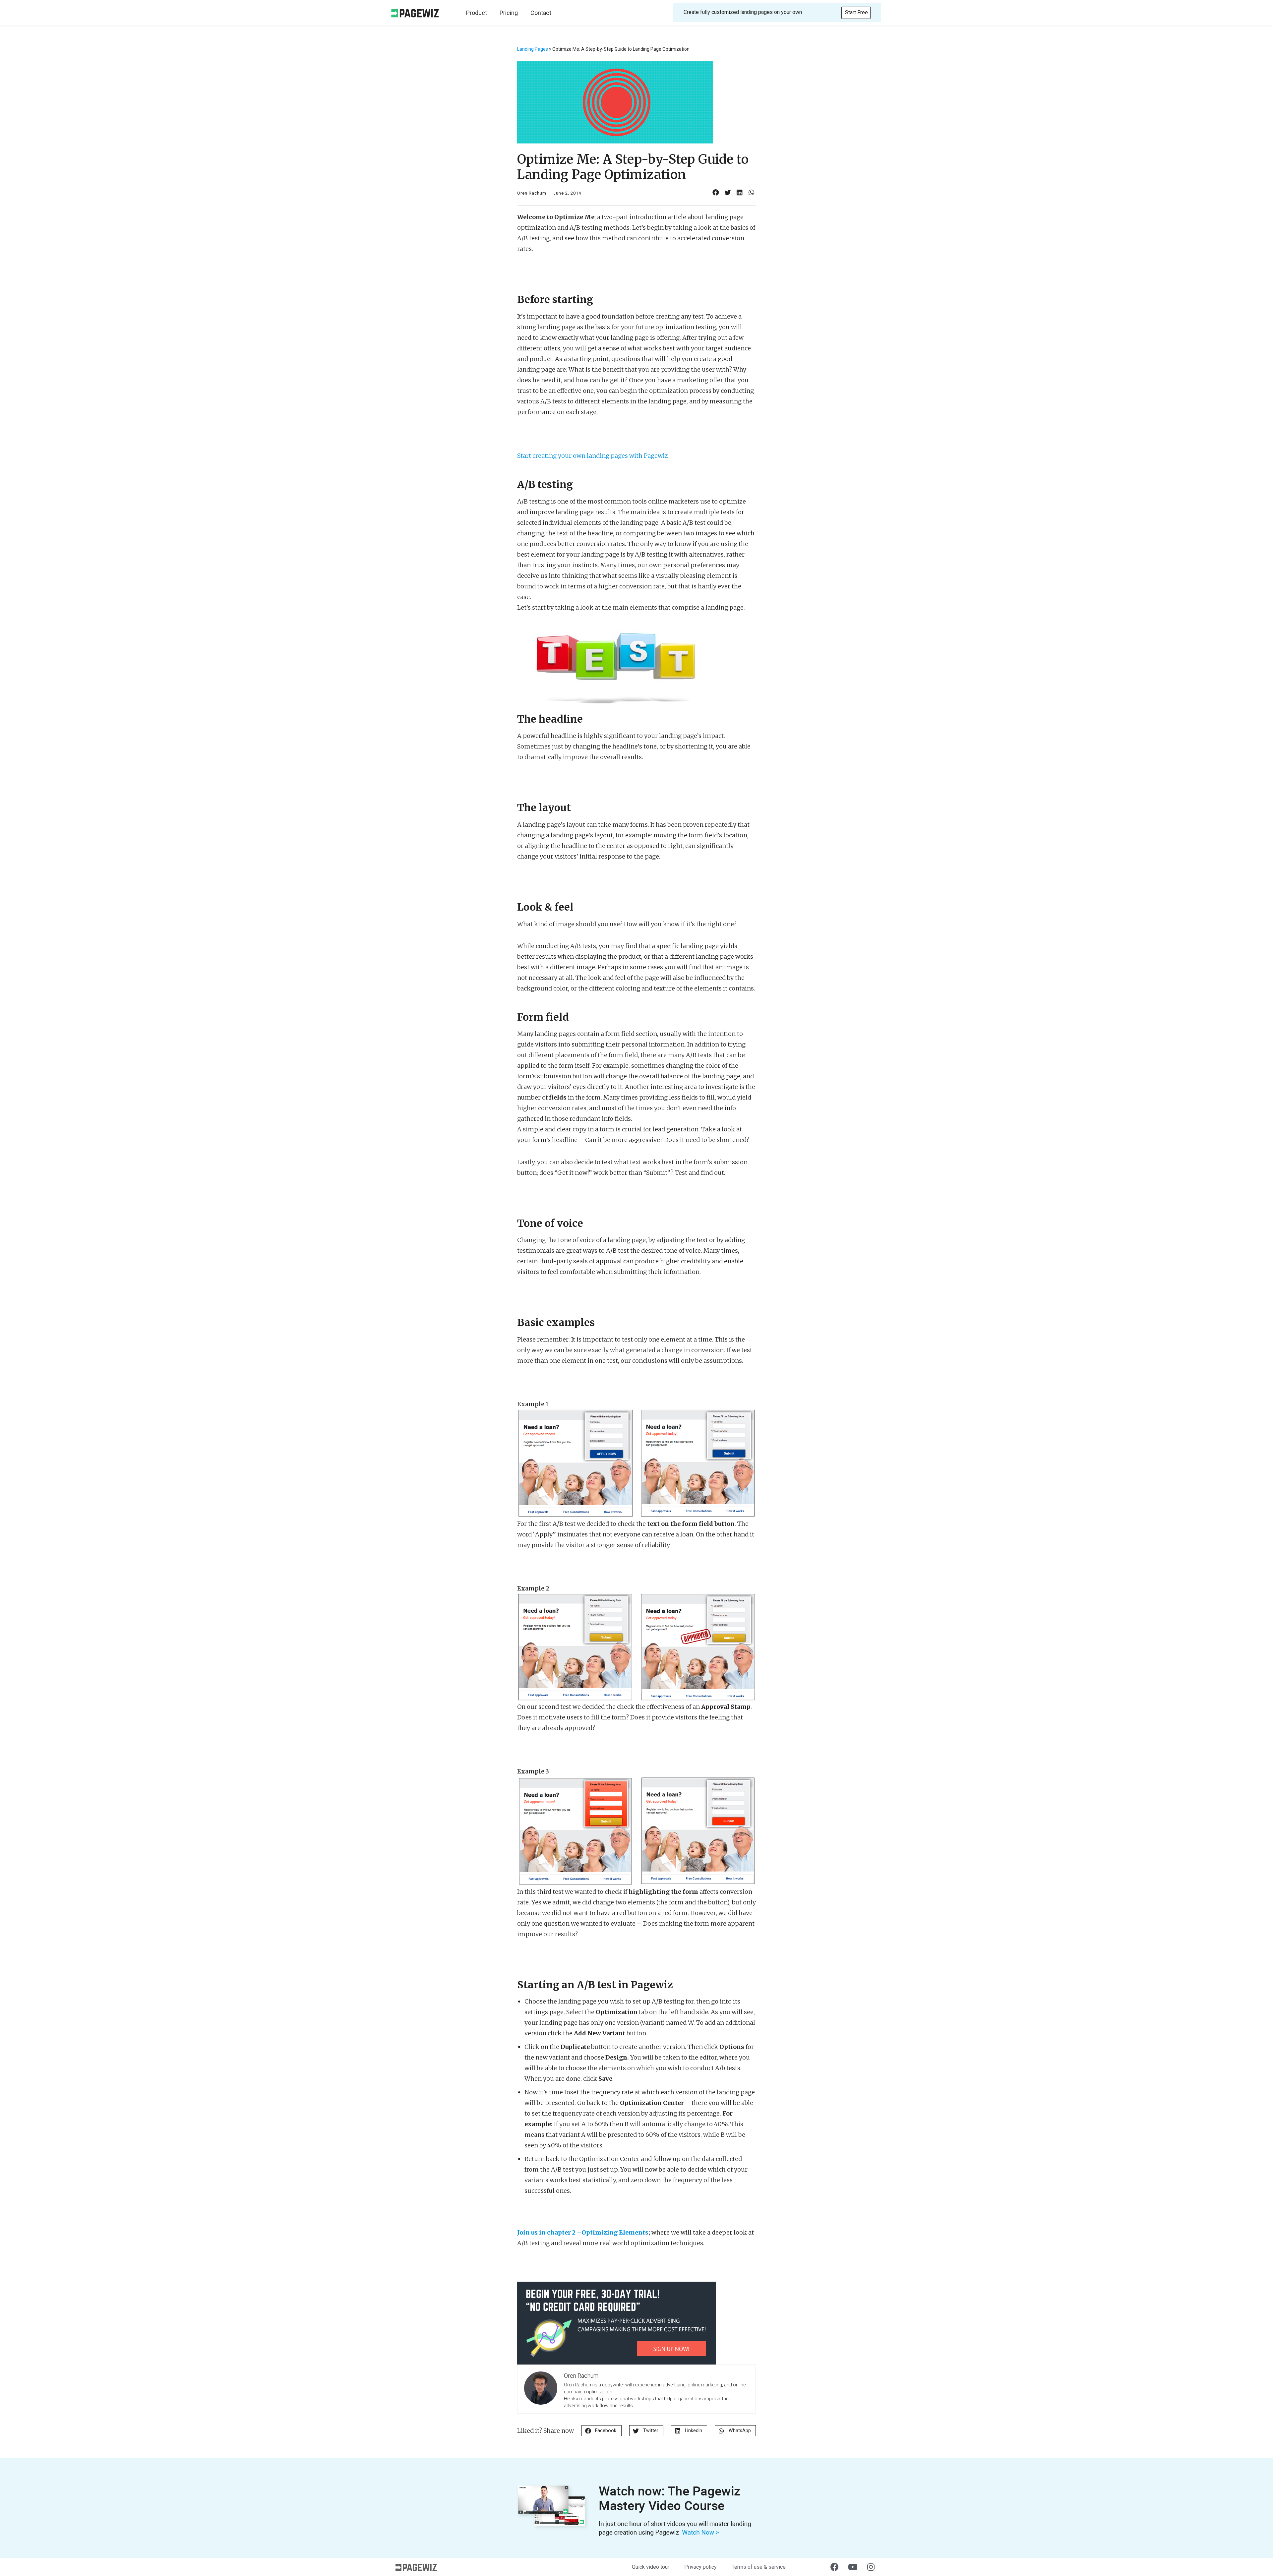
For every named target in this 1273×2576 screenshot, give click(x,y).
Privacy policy (700, 2567)
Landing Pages (533, 49)
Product (477, 13)
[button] (856, 13)
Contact (541, 13)
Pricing (509, 13)
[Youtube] (853, 2567)
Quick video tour (651, 2567)
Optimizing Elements (615, 2232)
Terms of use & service (759, 2567)
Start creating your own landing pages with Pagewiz (593, 456)
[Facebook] (834, 2567)
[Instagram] (871, 2567)
